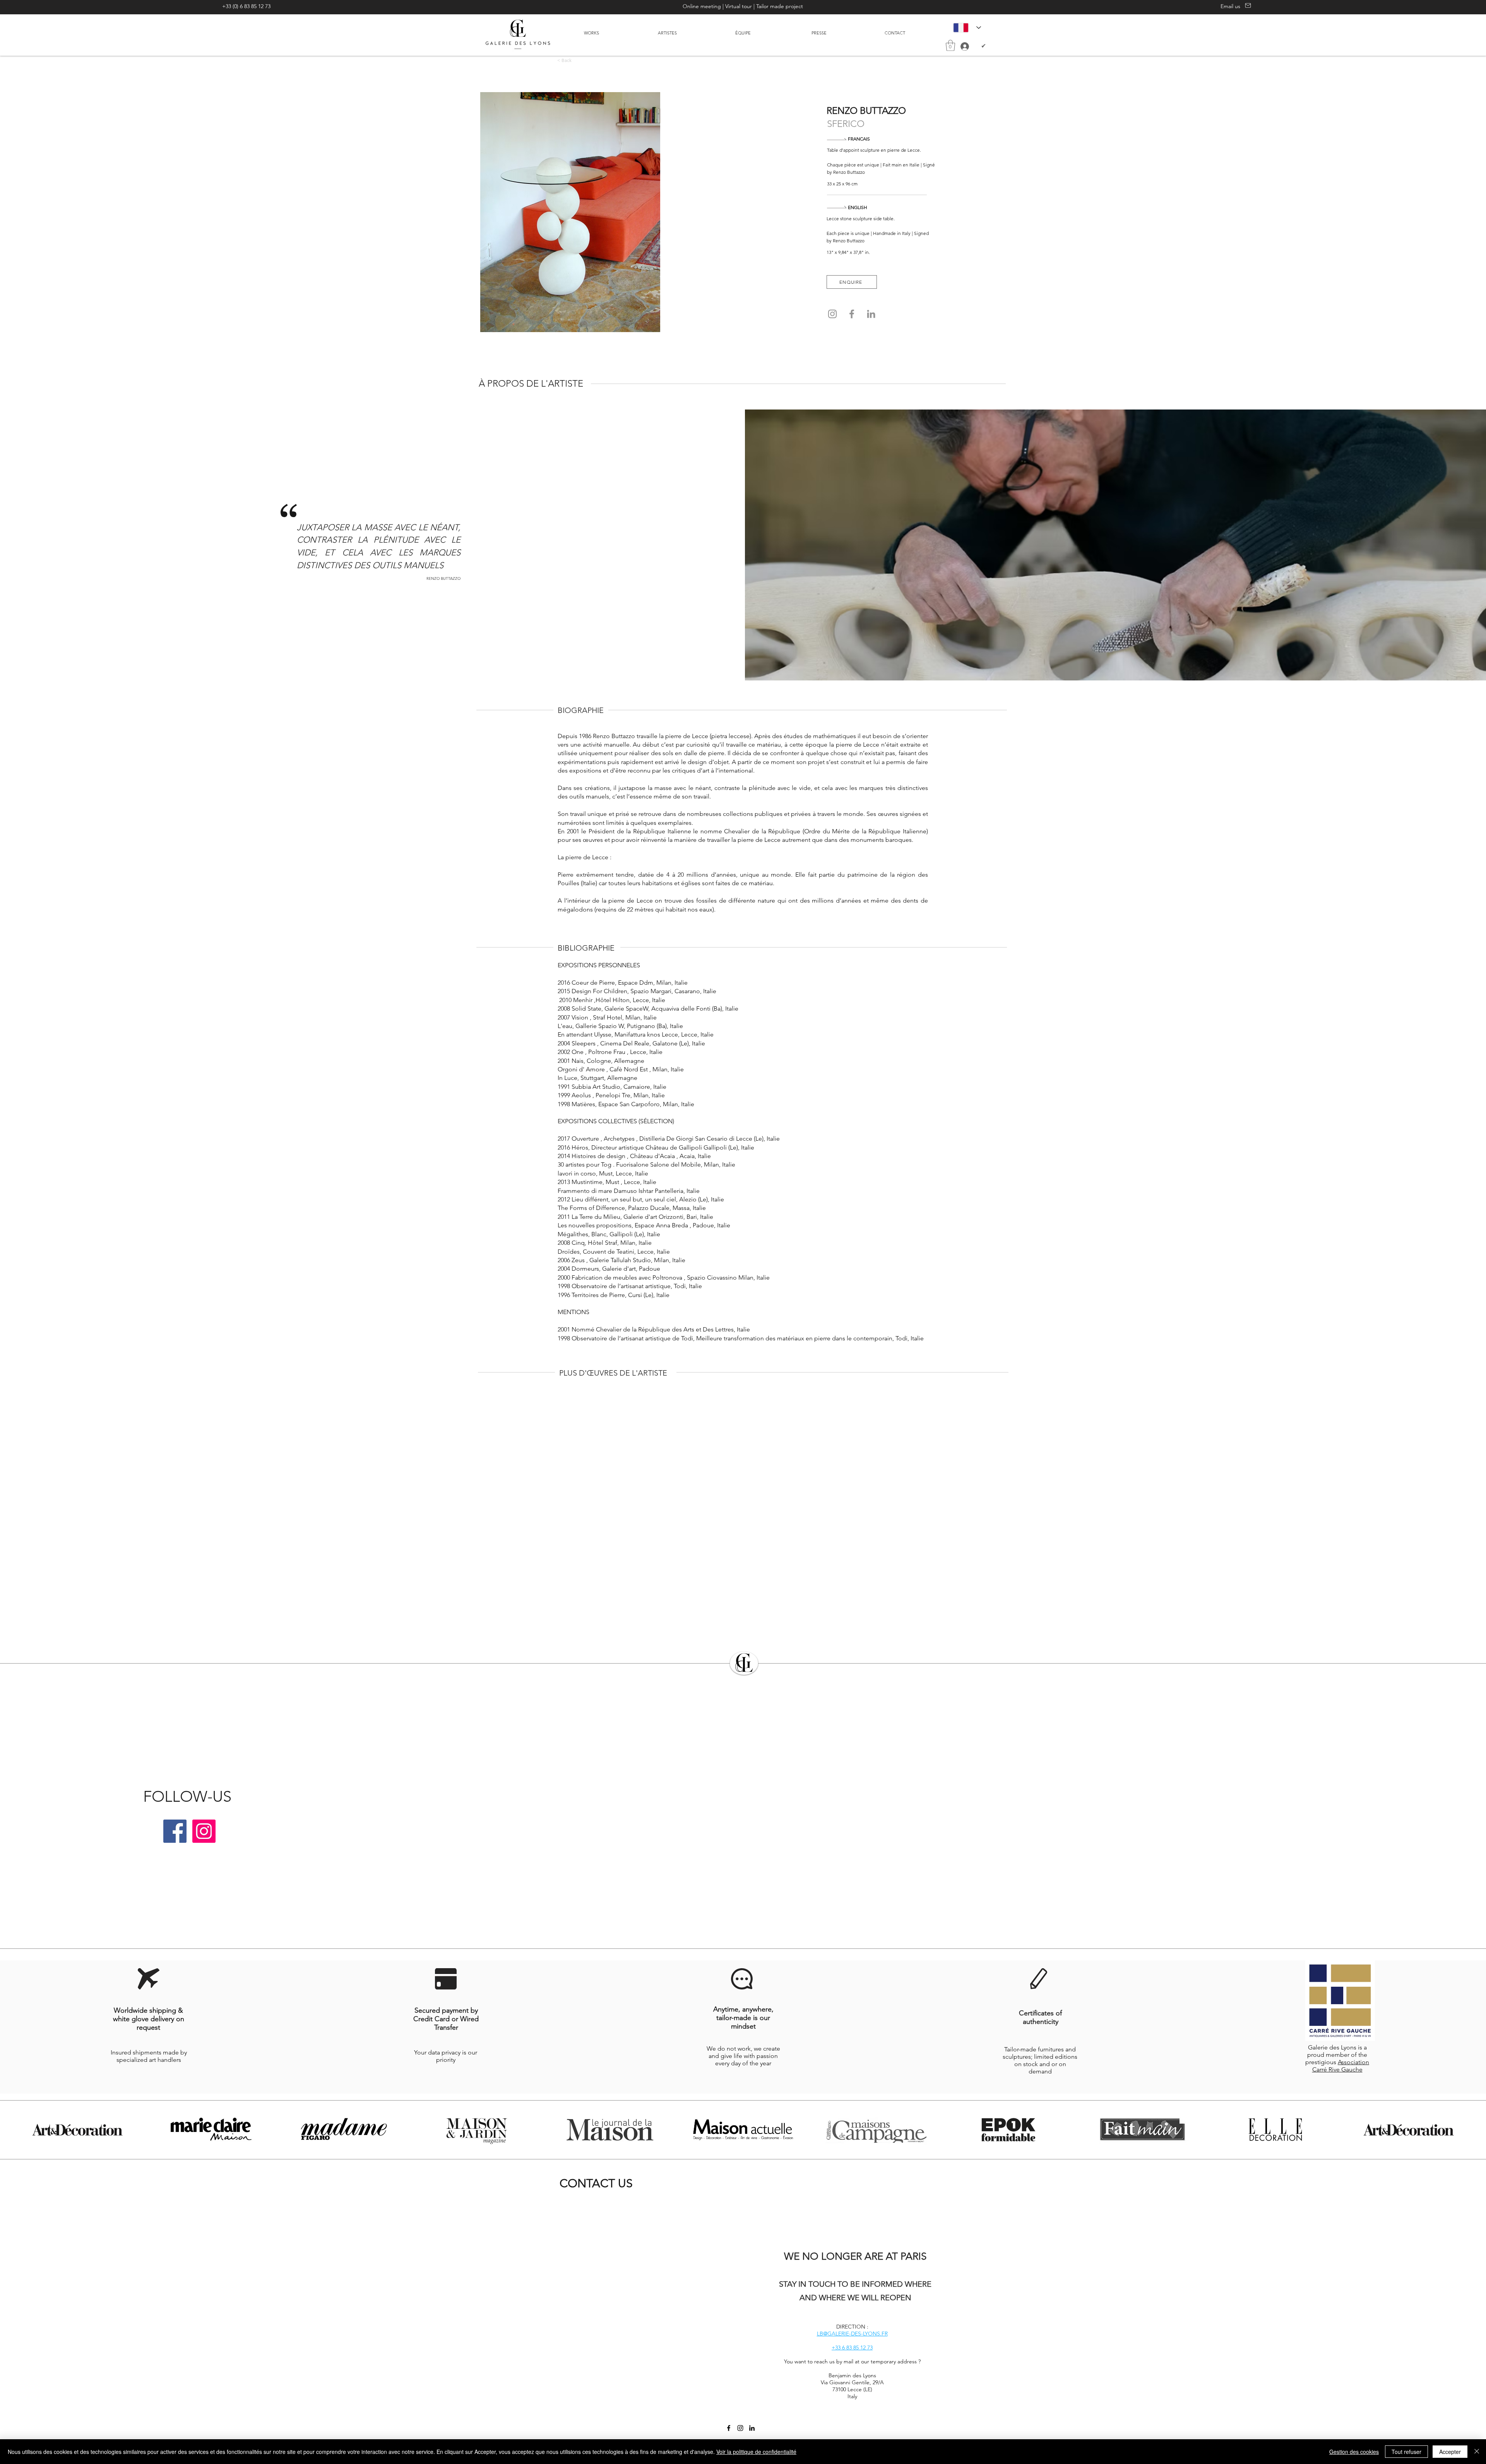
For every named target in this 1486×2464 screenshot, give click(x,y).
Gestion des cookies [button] (1354, 2452)
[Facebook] (852, 314)
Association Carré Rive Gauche (1341, 2066)
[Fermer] (1477, 2452)
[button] (950, 45)
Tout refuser (1406, 2452)
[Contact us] (1247, 5)
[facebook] (729, 2428)
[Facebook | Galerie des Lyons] (175, 1831)
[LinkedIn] (871, 314)
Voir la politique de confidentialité (756, 2452)
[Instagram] (832, 314)
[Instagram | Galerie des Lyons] (204, 1831)
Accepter (1450, 2452)
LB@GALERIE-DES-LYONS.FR (852, 2334)
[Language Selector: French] (967, 27)
